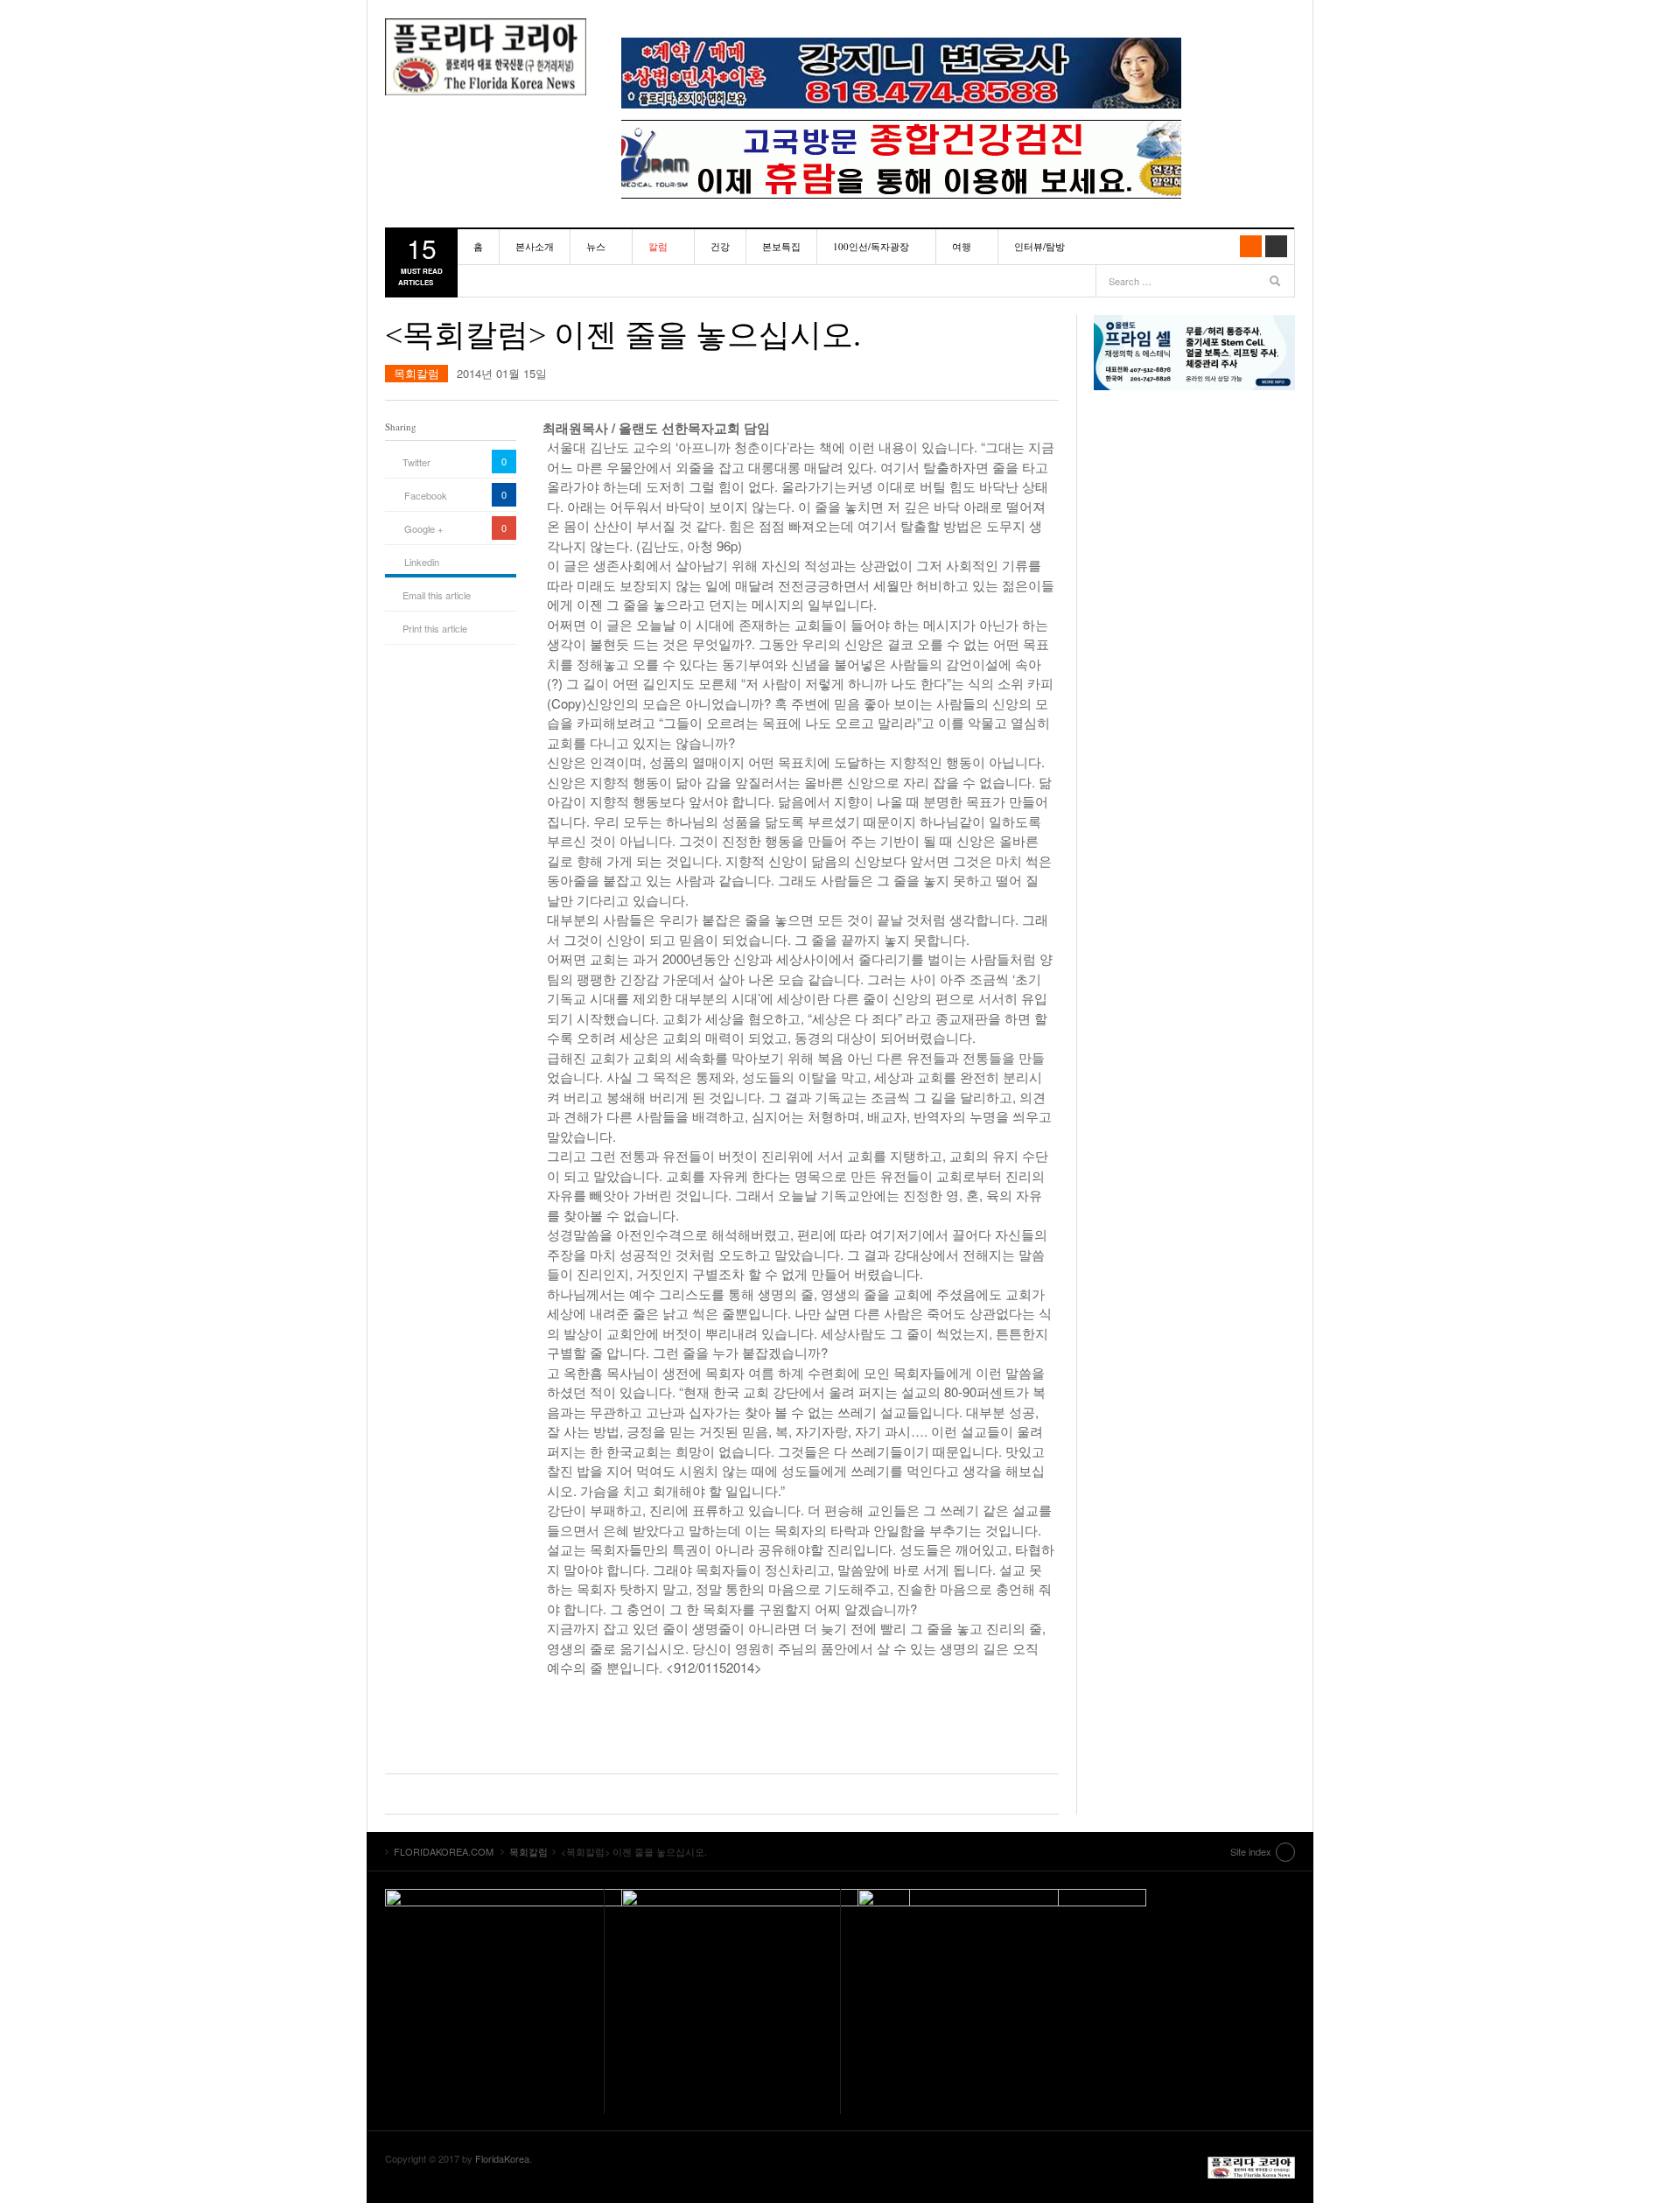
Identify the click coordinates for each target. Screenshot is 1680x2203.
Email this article (437, 595)
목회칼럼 (416, 373)
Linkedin (422, 562)
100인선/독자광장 (871, 246)
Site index (1251, 1851)
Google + (423, 528)
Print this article (435, 628)
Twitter (416, 462)
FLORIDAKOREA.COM (486, 57)
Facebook (426, 495)
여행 (962, 246)
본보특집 (781, 246)
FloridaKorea (502, 2158)
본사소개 (535, 246)
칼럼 (658, 246)
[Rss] (1251, 246)
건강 (720, 246)
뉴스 (596, 246)
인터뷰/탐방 (1039, 246)
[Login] (1276, 246)
